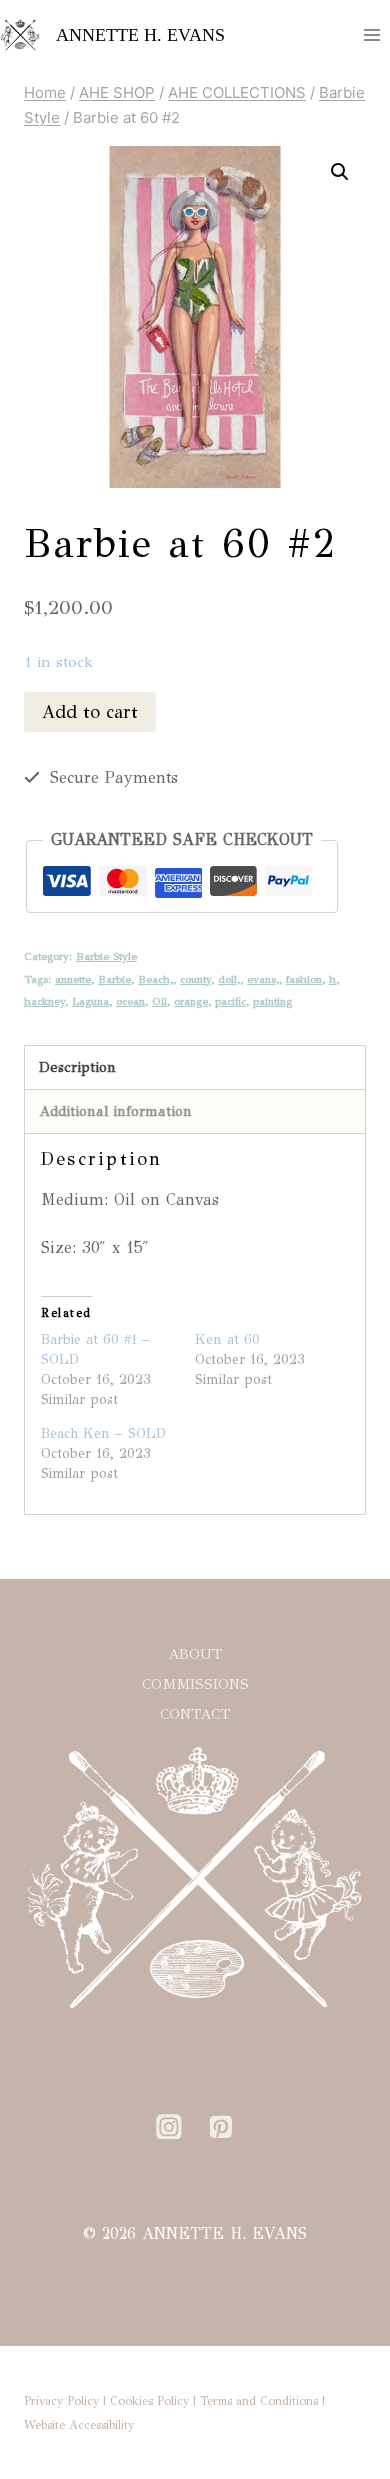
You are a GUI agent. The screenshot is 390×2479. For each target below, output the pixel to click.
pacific (230, 1001)
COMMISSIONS (195, 1684)
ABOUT (195, 1654)
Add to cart (90, 712)
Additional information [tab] (115, 1111)
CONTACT (195, 1714)
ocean (130, 1001)
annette (73, 979)
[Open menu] (371, 34)
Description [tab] (77, 1067)
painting (272, 1001)
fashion (304, 979)
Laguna (90, 1001)
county (195, 979)
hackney (44, 1001)
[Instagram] (169, 2127)
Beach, (155, 979)
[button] (340, 172)
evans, (263, 979)
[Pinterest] (221, 2127)
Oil (159, 1001)
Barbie (114, 979)
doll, (229, 979)
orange (191, 1001)
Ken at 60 (227, 1339)
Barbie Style (106, 956)
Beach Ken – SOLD (103, 1433)
